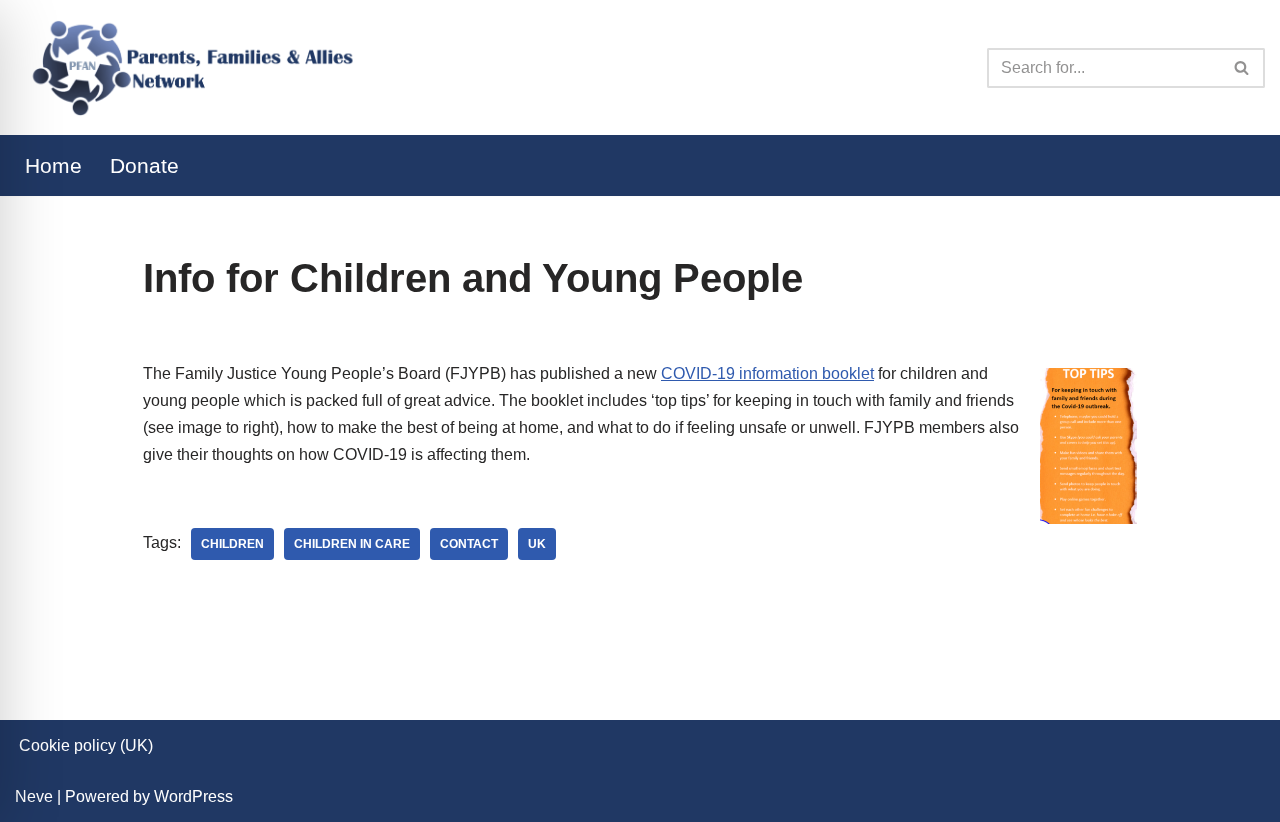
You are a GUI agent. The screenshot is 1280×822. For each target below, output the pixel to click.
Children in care (352, 544)
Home (53, 165)
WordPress (193, 796)
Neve (34, 796)
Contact (469, 544)
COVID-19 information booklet (767, 373)
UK (537, 544)
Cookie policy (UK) (86, 745)
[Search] (1242, 68)
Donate (144, 165)
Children (232, 544)
